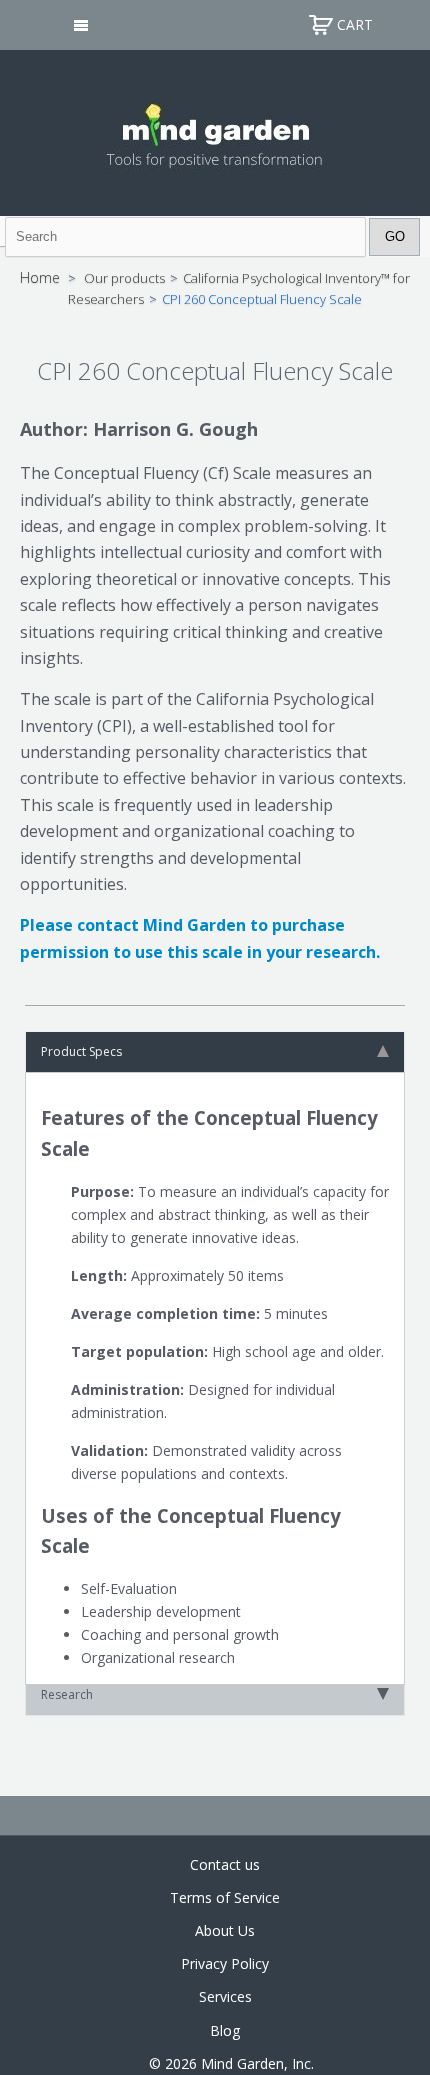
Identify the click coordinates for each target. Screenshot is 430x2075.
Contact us (225, 1864)
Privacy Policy (225, 1963)
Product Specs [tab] (81, 1051)
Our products (124, 278)
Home (40, 277)
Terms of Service (225, 1897)
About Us (225, 1930)
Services (225, 1996)
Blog (225, 2030)
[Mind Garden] (215, 131)
